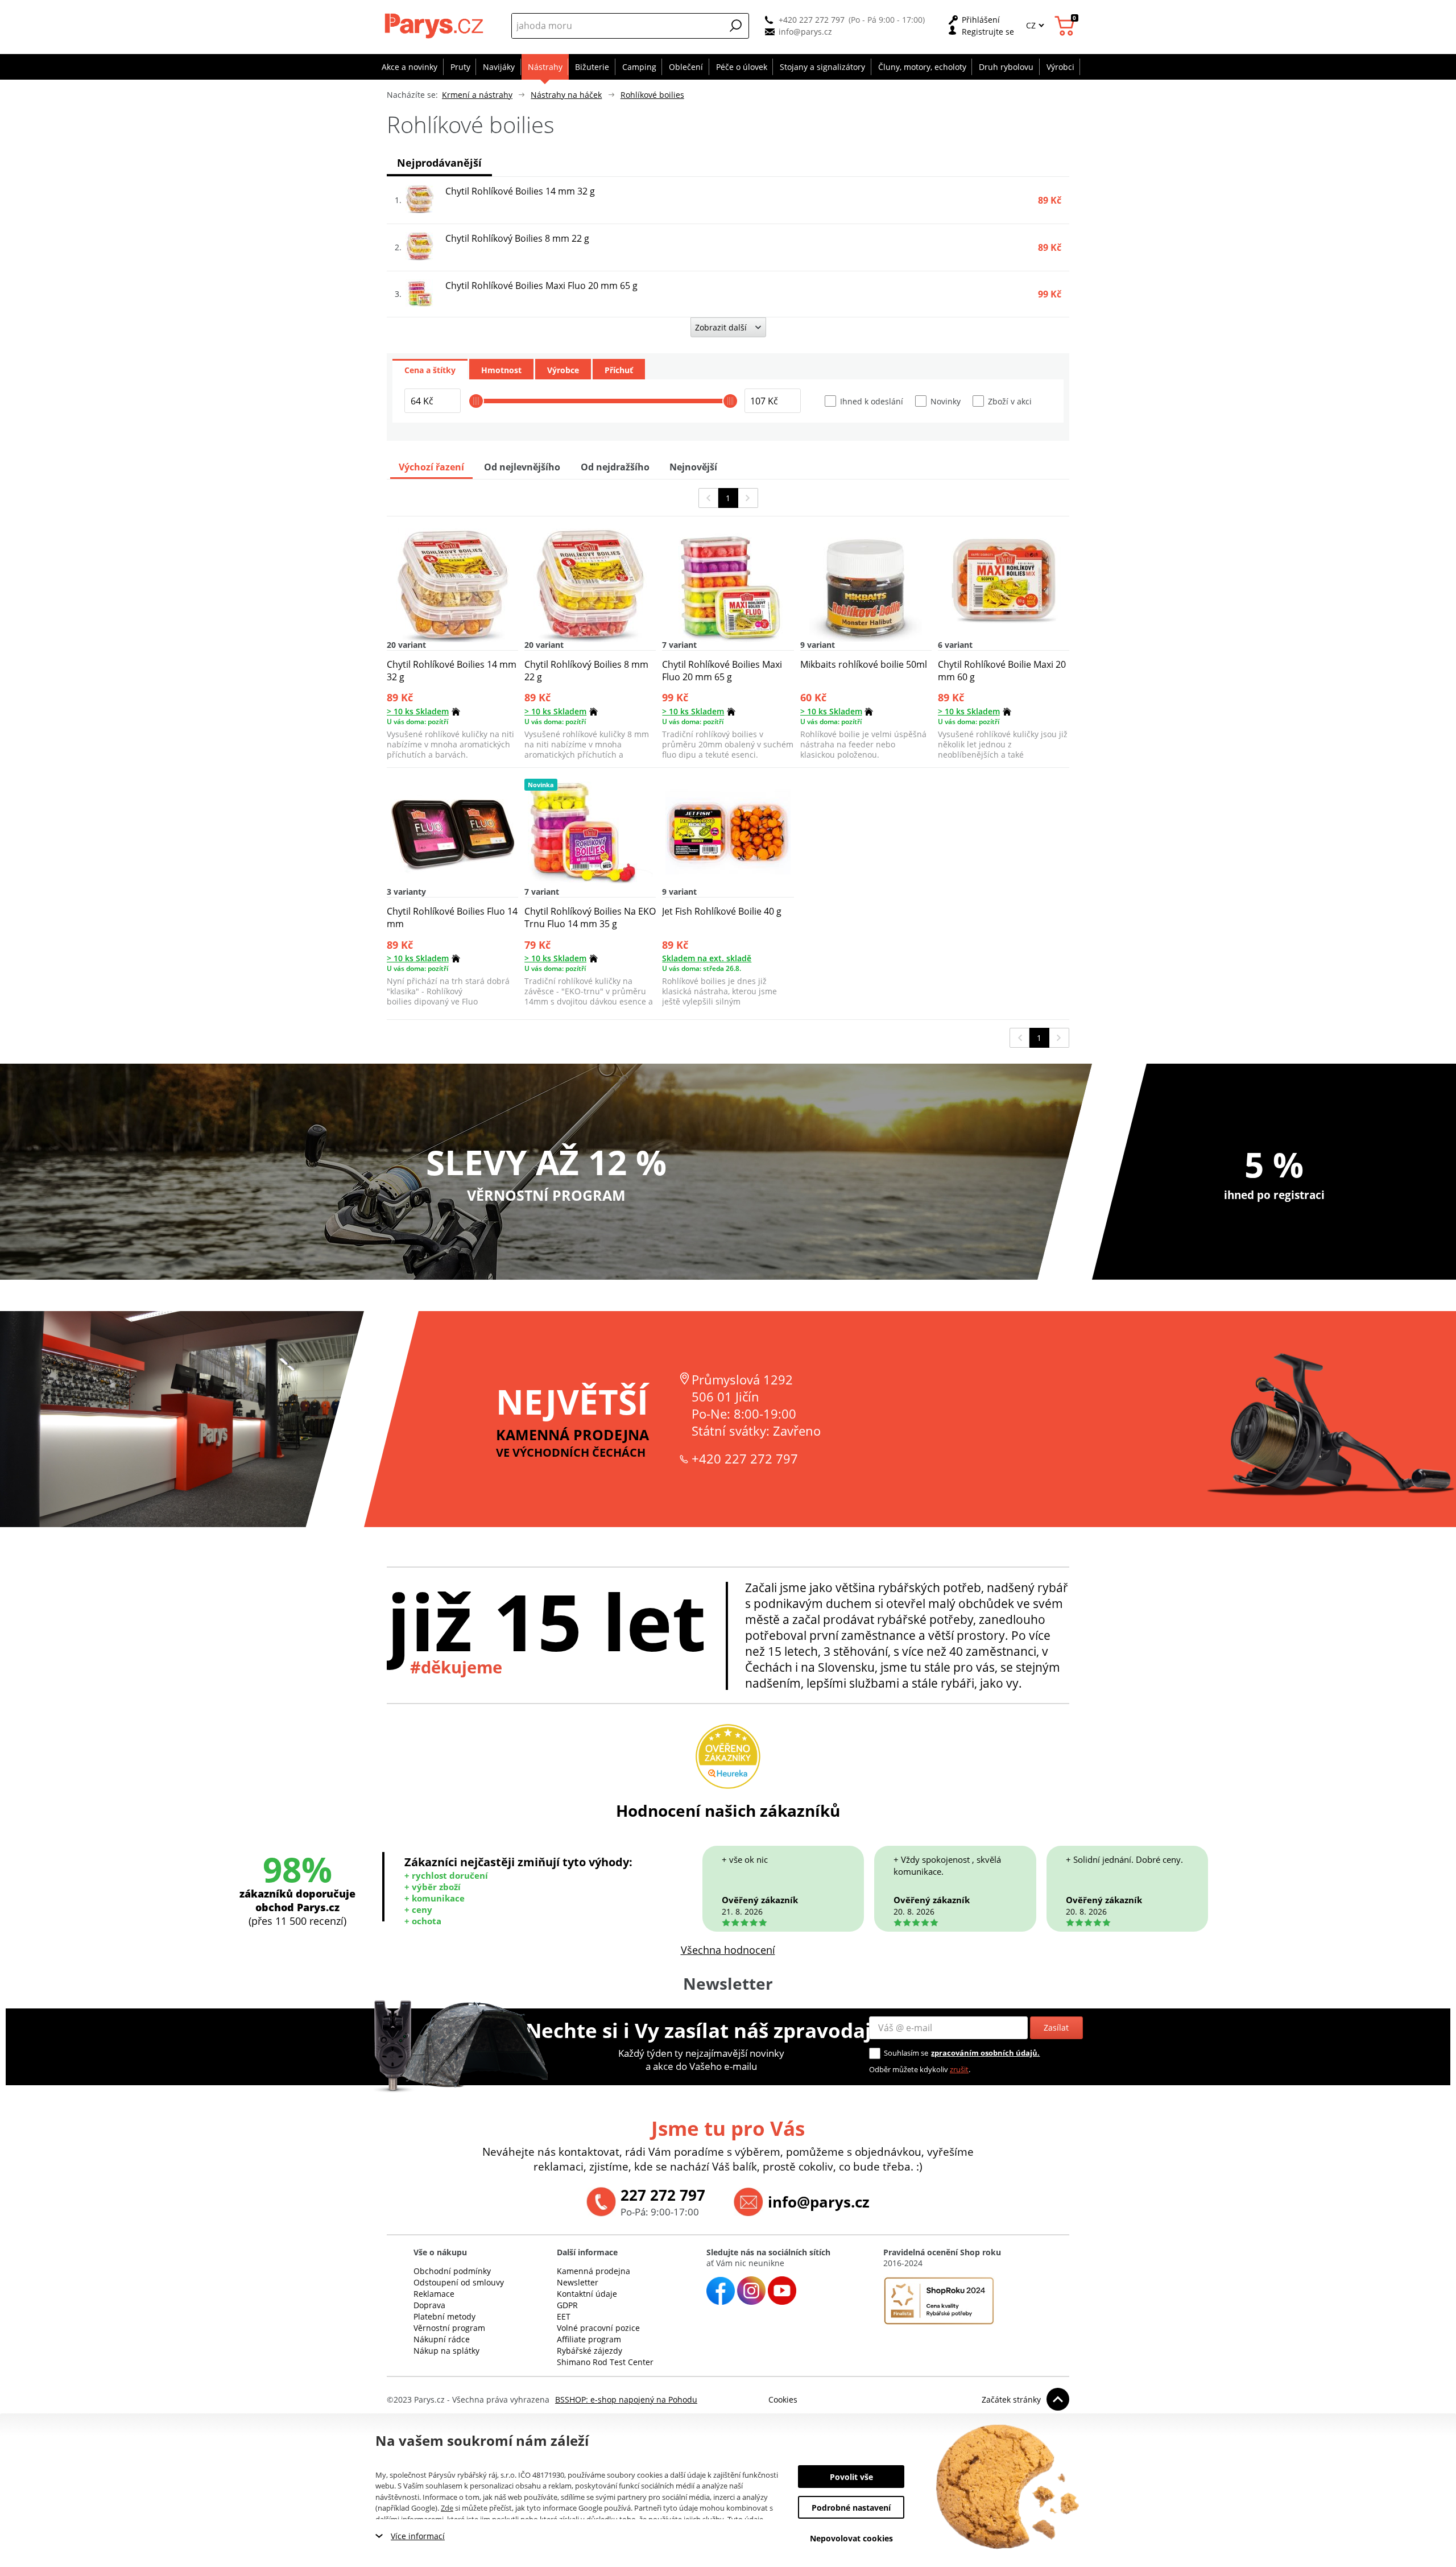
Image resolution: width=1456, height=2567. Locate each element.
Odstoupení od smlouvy (459, 2282)
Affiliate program (589, 2339)
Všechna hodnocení (728, 1950)
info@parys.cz (805, 32)
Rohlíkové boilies (652, 95)
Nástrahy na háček (566, 95)
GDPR (567, 2305)
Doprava (429, 2305)
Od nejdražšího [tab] (615, 467)
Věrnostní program (449, 2328)
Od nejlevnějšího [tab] (522, 467)
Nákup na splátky (446, 2351)
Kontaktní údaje (587, 2294)
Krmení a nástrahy (477, 95)
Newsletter (578, 2282)
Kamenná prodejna (593, 2271)
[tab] (430, 369)
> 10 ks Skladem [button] (418, 711)
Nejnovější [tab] (693, 467)
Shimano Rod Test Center (605, 2362)
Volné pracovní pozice (598, 2328)
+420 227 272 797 (812, 20)
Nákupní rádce (442, 2339)
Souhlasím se (906, 2053)
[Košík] (1066, 26)
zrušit (959, 2069)
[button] (736, 26)
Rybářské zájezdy (590, 2351)
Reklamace (434, 2294)
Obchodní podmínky (452, 2271)
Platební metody (444, 2316)
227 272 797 (663, 2195)
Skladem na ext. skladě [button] (707, 958)
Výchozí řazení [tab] (431, 467)
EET (564, 2316)
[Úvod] (435, 26)
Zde (447, 2508)
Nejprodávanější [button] (439, 163)
